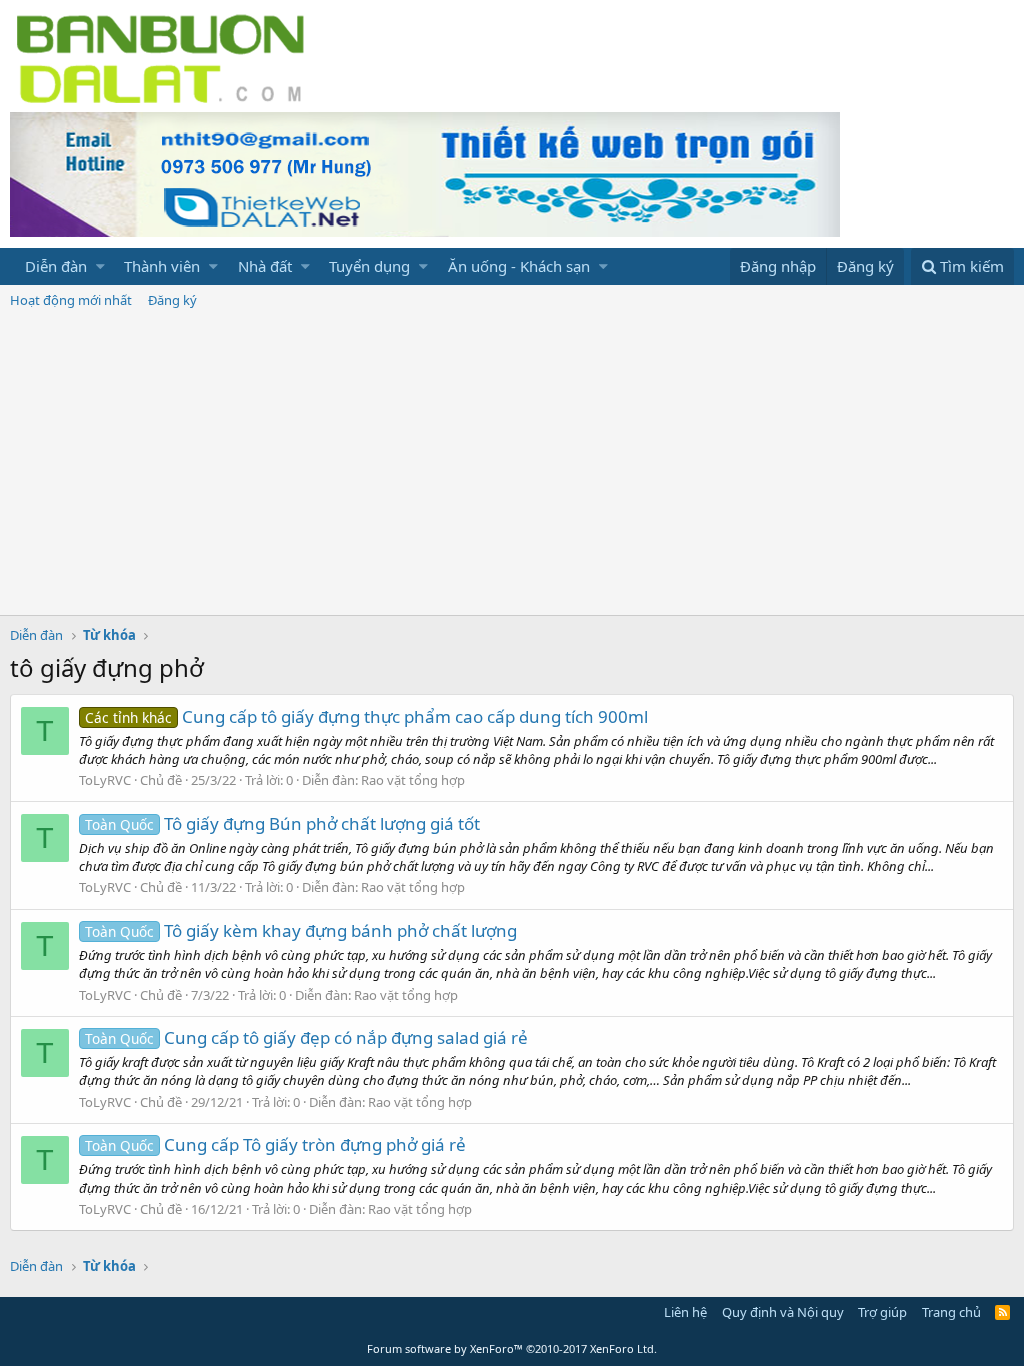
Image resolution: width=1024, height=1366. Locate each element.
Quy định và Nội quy (783, 1312)
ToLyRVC (105, 780)
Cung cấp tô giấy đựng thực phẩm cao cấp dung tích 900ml (366, 716)
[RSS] (1002, 1312)
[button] (100, 266)
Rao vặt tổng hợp (413, 780)
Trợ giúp (882, 1312)
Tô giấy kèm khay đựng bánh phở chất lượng (301, 930)
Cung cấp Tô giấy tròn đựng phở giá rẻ (275, 1144)
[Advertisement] (512, 465)
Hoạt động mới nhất (71, 300)
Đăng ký (172, 300)
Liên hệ (685, 1312)
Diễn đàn (56, 266)
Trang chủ (951, 1312)
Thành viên (162, 266)
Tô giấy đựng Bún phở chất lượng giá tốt (282, 823)
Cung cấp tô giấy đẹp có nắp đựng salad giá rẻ (306, 1037)
